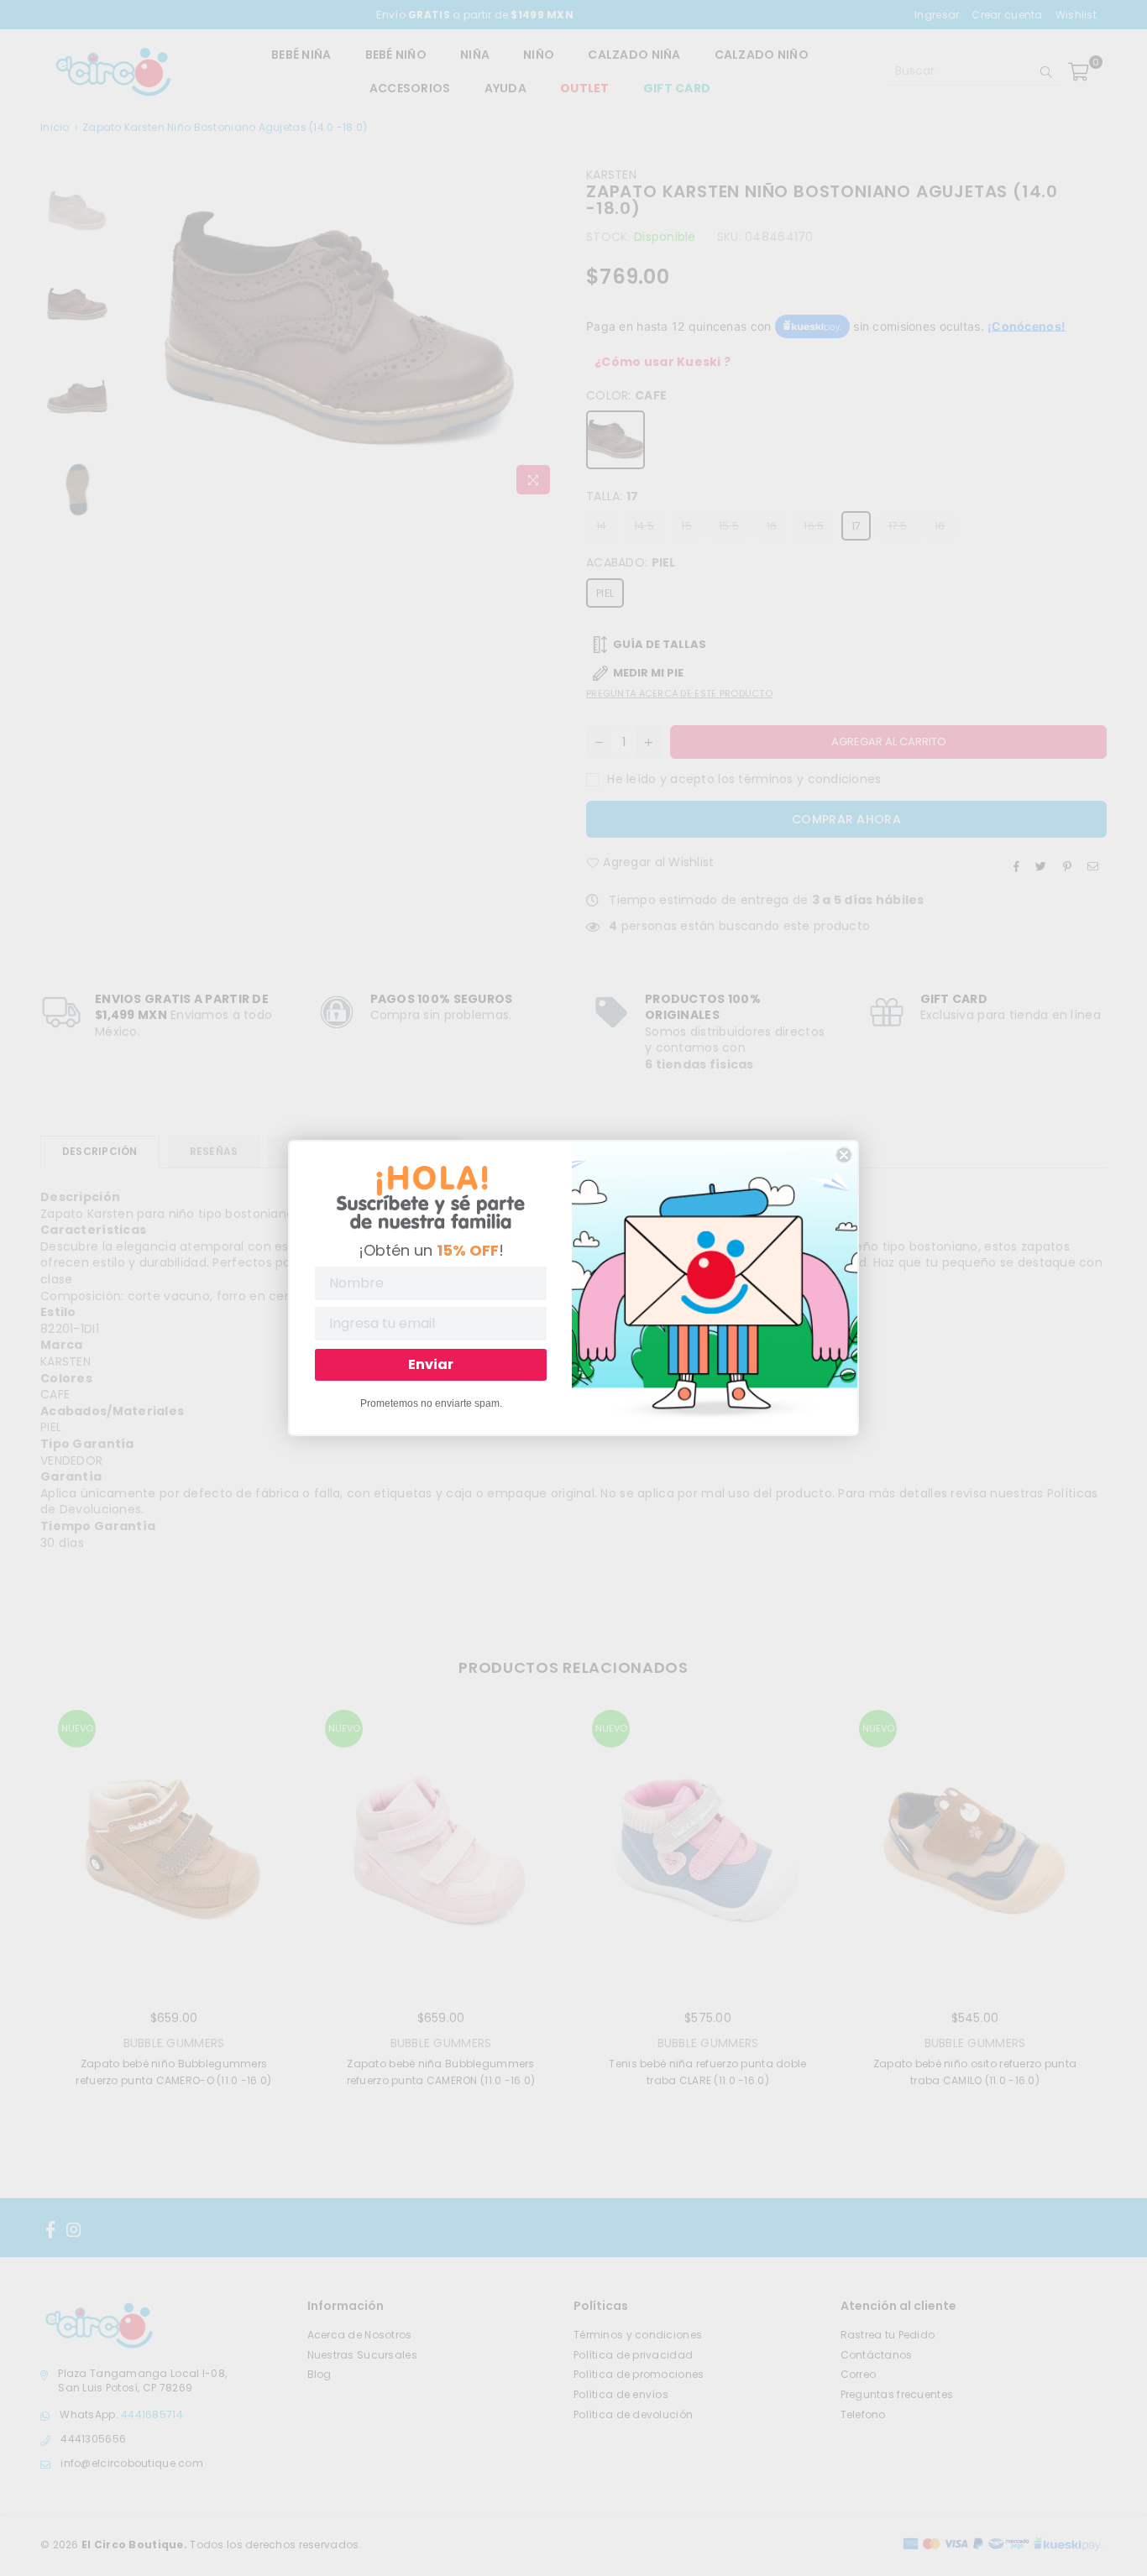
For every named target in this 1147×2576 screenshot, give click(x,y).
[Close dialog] (844, 1155)
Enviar (431, 1364)
